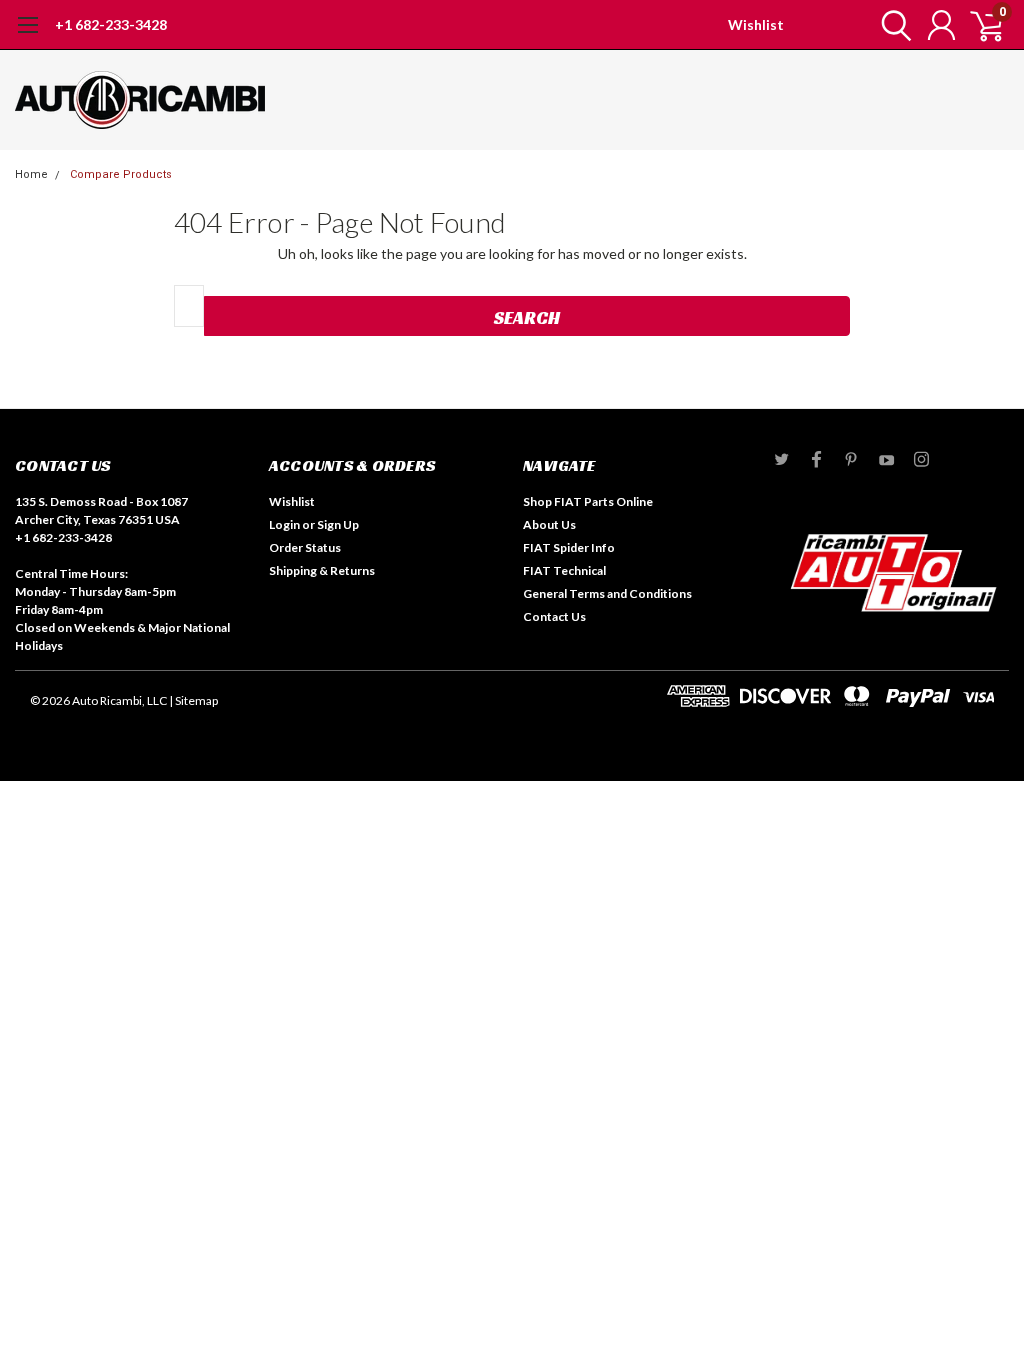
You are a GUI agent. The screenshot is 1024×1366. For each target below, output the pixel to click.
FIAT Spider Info (569, 547)
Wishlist (756, 24)
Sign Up (338, 524)
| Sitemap (193, 700)
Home (31, 174)
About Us (549, 524)
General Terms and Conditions (607, 593)
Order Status (305, 547)
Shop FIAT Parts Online (588, 501)
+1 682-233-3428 (111, 24)
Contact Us (554, 616)
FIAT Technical (564, 570)
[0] (979, 25)
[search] (891, 25)
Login (284, 524)
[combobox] (189, 306)
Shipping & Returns (322, 570)
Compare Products (121, 174)
